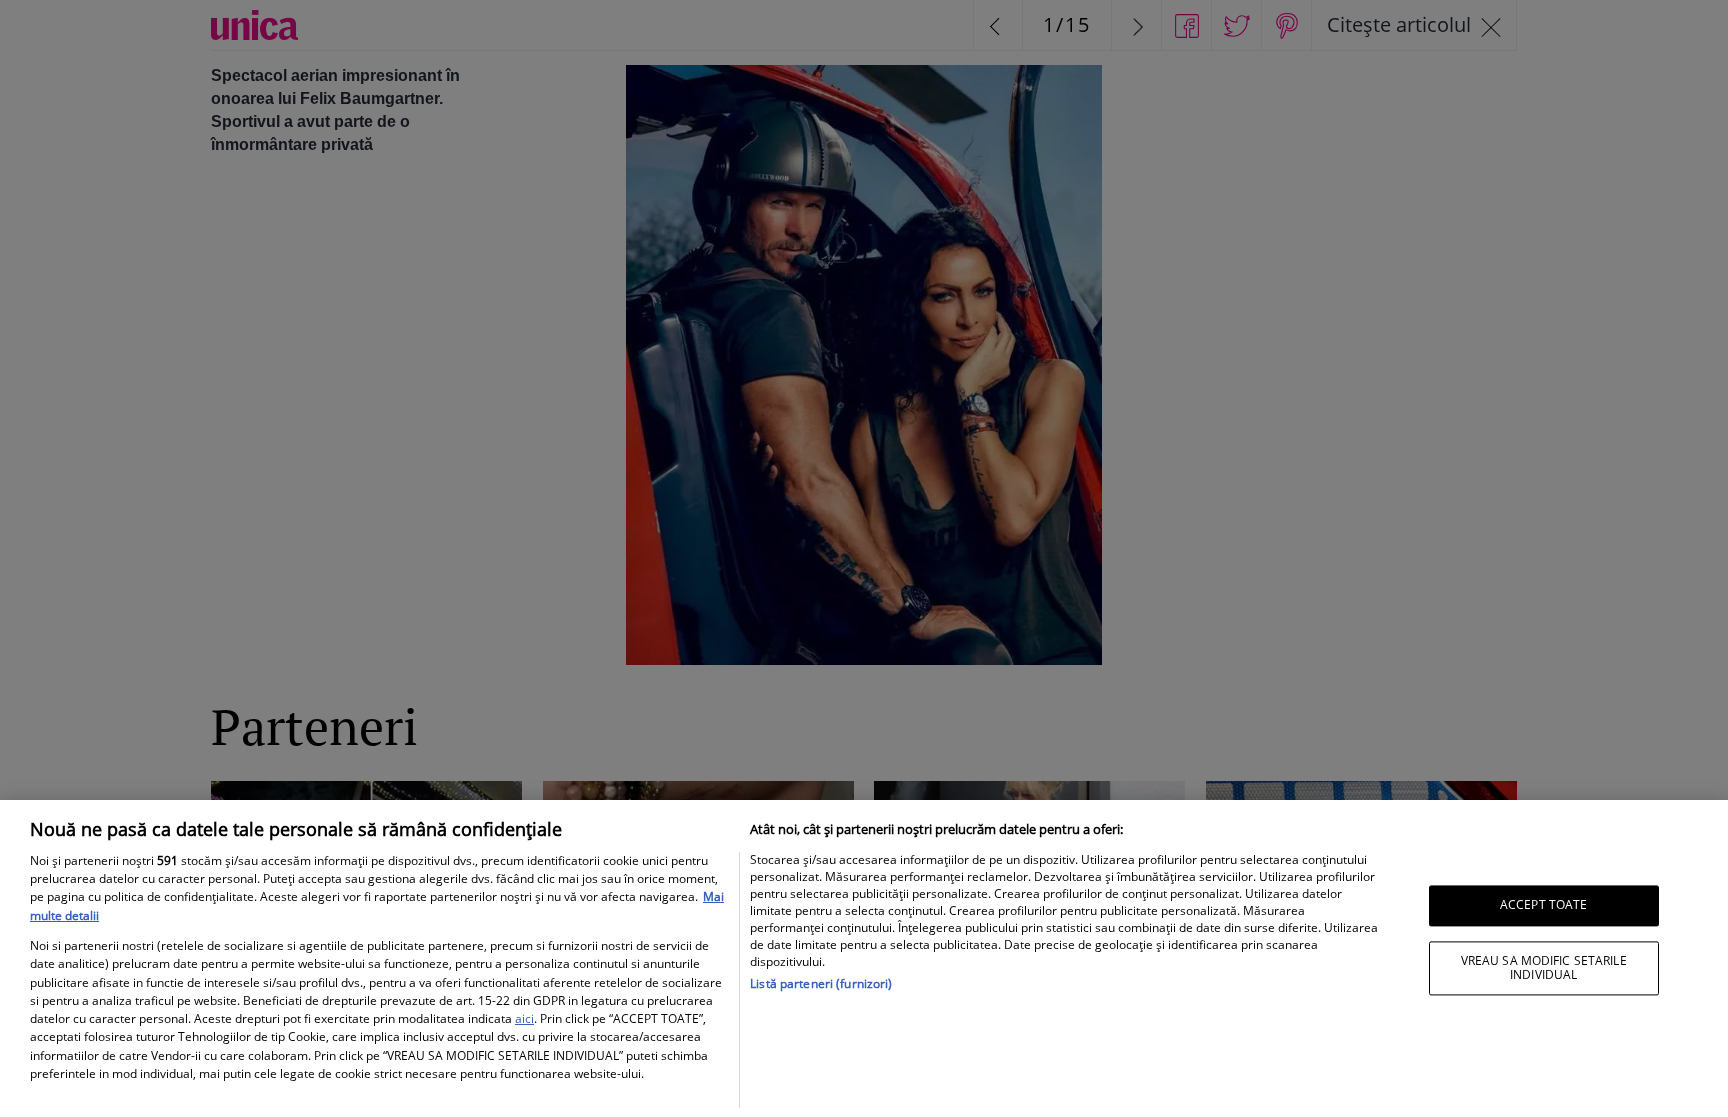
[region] (864, 958)
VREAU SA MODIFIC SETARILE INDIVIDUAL (1544, 967)
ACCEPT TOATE (1543, 905)
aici (524, 1018)
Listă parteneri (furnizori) (821, 983)
